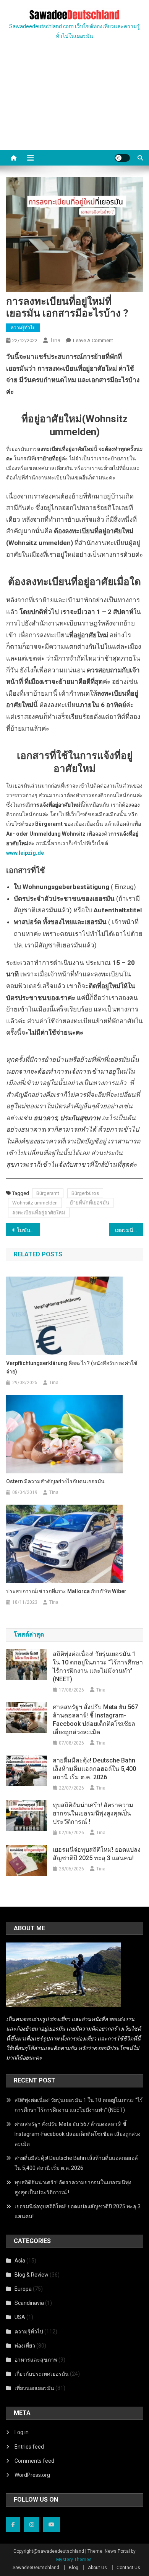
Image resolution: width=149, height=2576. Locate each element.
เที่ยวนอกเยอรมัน (34, 2388)
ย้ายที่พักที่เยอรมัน (90, 1203)
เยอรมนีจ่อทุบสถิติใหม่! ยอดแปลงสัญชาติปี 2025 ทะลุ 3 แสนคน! (97, 1854)
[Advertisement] (74, 104)
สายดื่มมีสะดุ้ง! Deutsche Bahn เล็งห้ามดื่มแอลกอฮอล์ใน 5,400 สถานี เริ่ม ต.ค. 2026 (94, 1769)
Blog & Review (32, 2275)
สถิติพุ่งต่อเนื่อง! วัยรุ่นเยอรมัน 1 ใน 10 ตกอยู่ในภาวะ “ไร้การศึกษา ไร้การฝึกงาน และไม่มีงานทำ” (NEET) (98, 1667)
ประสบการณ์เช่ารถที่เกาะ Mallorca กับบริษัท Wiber (66, 1591)
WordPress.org (32, 2475)
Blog (74, 2568)
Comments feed (34, 2461)
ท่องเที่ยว (25, 2346)
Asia (20, 2261)
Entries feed (29, 2447)
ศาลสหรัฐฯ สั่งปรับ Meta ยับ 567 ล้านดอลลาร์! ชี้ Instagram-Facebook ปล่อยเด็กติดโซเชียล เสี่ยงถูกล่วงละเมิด (95, 1720)
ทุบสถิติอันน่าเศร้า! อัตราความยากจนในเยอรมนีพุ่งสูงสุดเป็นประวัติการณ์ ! (93, 1813)
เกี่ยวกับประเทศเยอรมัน (42, 2374)
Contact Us (128, 2568)
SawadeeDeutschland (36, 2568)
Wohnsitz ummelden (35, 1203)
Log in (22, 2432)
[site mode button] (122, 158)
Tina (55, 340)
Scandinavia (29, 2303)
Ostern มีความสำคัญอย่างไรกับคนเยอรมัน (55, 1481)
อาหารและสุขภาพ (36, 2360)
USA (20, 2317)
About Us (97, 2568)
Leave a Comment (93, 340)
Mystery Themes (74, 2560)
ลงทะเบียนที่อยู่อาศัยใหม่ (39, 1213)
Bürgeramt (48, 1193)
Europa (23, 2289)
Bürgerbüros (85, 1193)
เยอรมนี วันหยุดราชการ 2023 (129, 1230)
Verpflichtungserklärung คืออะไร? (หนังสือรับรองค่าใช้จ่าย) (72, 1367)
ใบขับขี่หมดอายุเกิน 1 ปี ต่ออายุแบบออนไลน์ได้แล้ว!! (29, 1230)
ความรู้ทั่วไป (23, 328)
